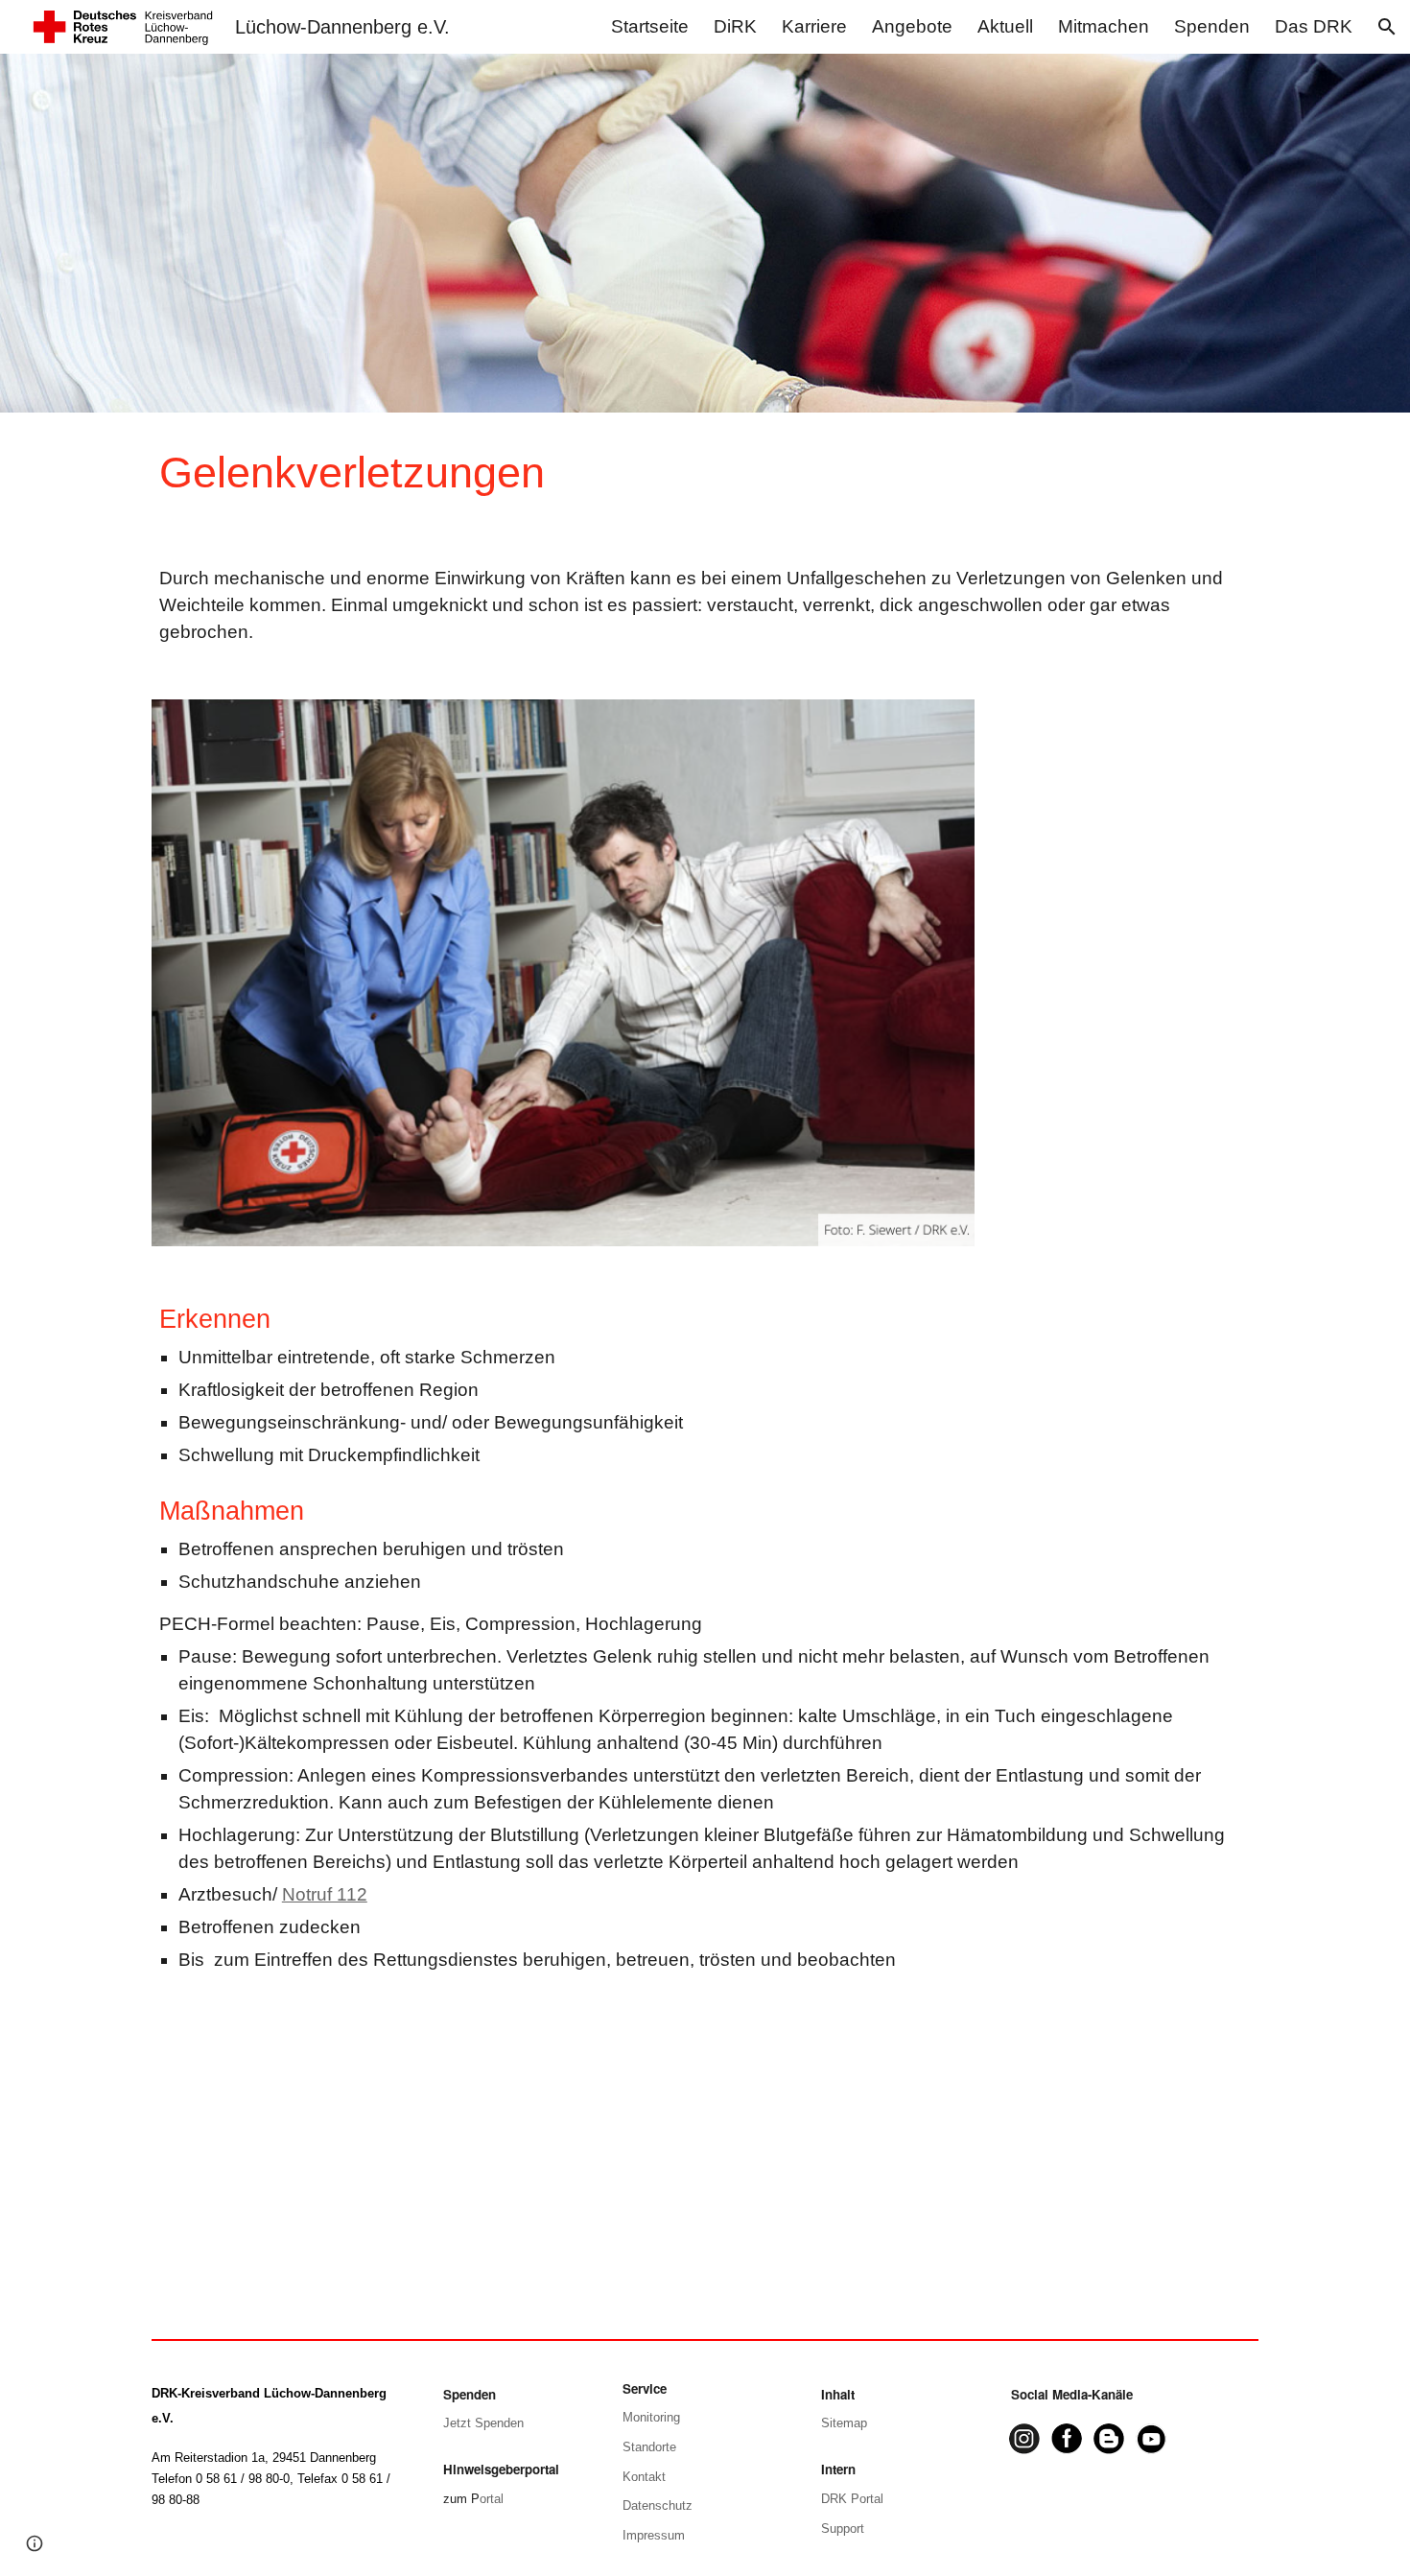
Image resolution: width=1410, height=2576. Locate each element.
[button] (1387, 27)
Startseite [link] (650, 26)
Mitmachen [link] (1104, 26)
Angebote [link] (912, 26)
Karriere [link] (814, 26)
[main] (611, 473)
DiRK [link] (735, 26)
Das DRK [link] (1314, 26)
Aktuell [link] (1005, 26)
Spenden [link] (1212, 26)
